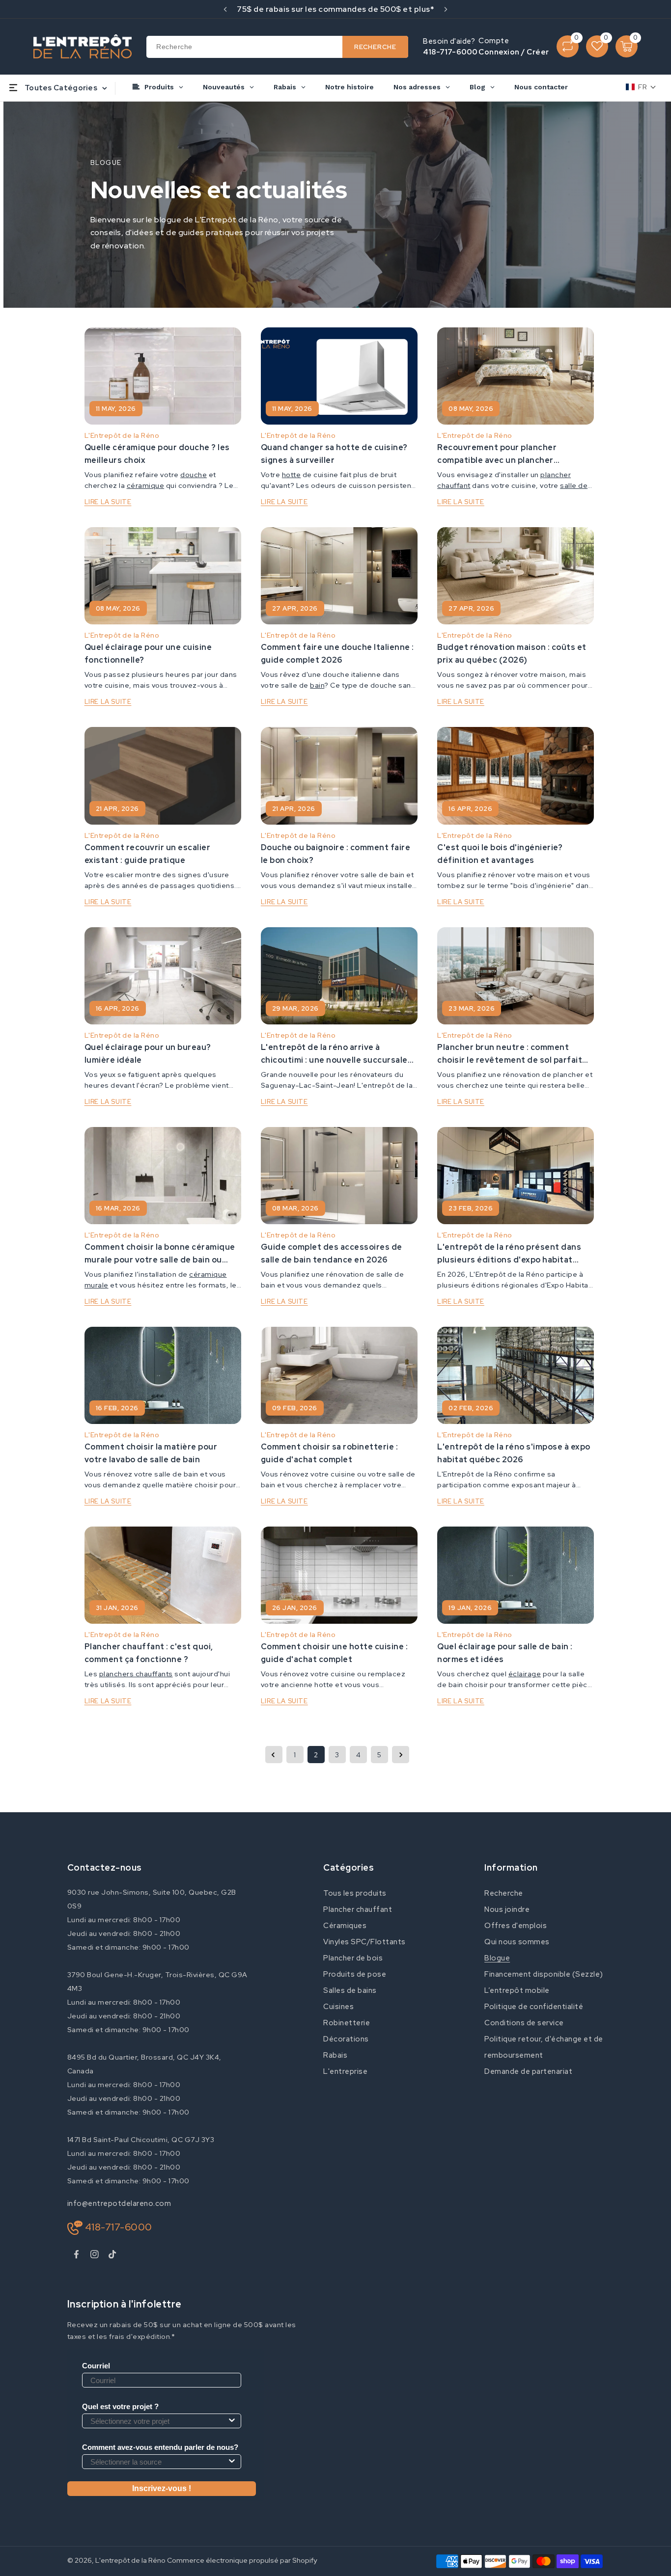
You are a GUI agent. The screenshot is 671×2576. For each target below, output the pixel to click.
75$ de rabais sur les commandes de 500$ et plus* (335, 9)
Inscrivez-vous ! (162, 2488)
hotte (292, 475)
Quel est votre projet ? (120, 2406)
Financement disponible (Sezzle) (544, 1974)
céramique (146, 485)
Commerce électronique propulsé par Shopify (242, 2560)
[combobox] (277, 47)
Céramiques (345, 1926)
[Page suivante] (401, 1755)
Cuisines (338, 2007)
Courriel (96, 2366)
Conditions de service (524, 2023)
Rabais (335, 2055)
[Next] (446, 9)
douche (194, 475)
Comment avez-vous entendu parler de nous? (160, 2447)
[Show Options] (232, 2421)
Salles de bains (350, 1990)
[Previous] (225, 9)
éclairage (525, 1674)
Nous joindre (507, 1909)
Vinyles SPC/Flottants (364, 1942)
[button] (641, 87)
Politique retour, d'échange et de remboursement (544, 2047)
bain (317, 685)
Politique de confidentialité (534, 2007)
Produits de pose (355, 1974)
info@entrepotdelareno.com (119, 2203)
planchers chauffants (136, 1674)
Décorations (346, 2039)
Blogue (497, 1958)
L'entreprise (345, 2071)
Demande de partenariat (528, 2071)
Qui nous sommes (517, 1942)
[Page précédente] (274, 1755)
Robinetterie (347, 2023)
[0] (568, 46)
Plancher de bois (353, 1958)
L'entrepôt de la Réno (130, 2560)
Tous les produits (355, 1893)
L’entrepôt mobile (517, 1990)
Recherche (504, 1893)
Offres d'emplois (516, 1926)
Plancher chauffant (358, 1909)
